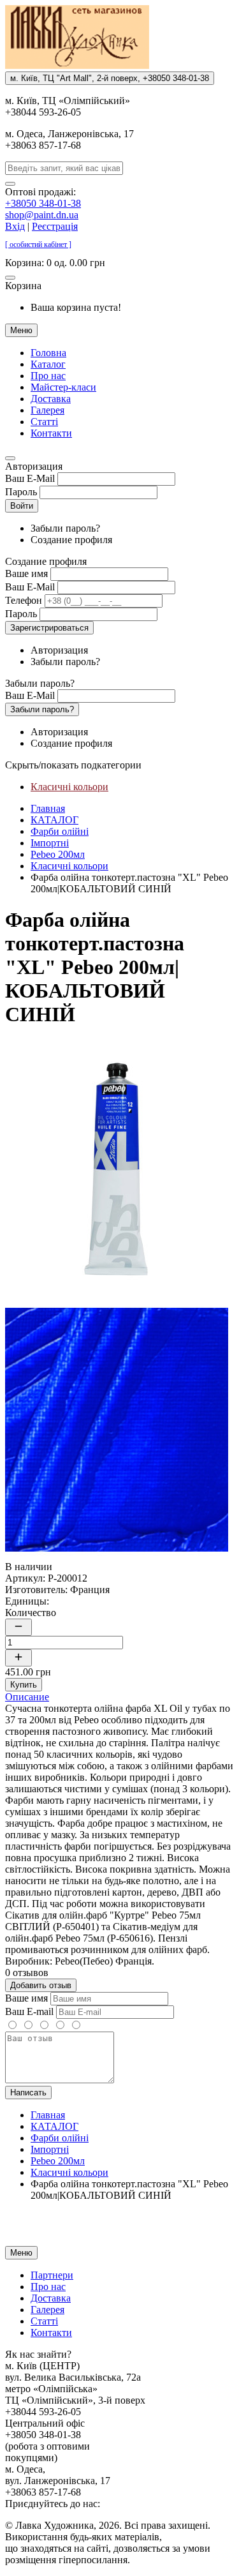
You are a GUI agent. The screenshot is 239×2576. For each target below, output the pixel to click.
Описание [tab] (27, 1697)
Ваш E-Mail (30, 478)
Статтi (44, 422)
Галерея (47, 410)
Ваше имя (26, 573)
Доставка (51, 399)
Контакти (51, 433)
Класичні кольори (69, 787)
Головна (48, 353)
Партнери (52, 2275)
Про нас (48, 376)
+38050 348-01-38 (43, 203)
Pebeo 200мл (58, 854)
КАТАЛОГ (54, 820)
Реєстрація (55, 226)
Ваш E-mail (29, 2011)
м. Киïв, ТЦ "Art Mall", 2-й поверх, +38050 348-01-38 (110, 78)
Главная (48, 808)
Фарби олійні (60, 831)
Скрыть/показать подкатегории (73, 765)
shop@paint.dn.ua (42, 215)
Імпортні (50, 843)
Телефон (24, 600)
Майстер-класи (63, 387)
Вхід (15, 226)
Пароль (21, 492)
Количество (31, 1613)
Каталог (48, 364)
